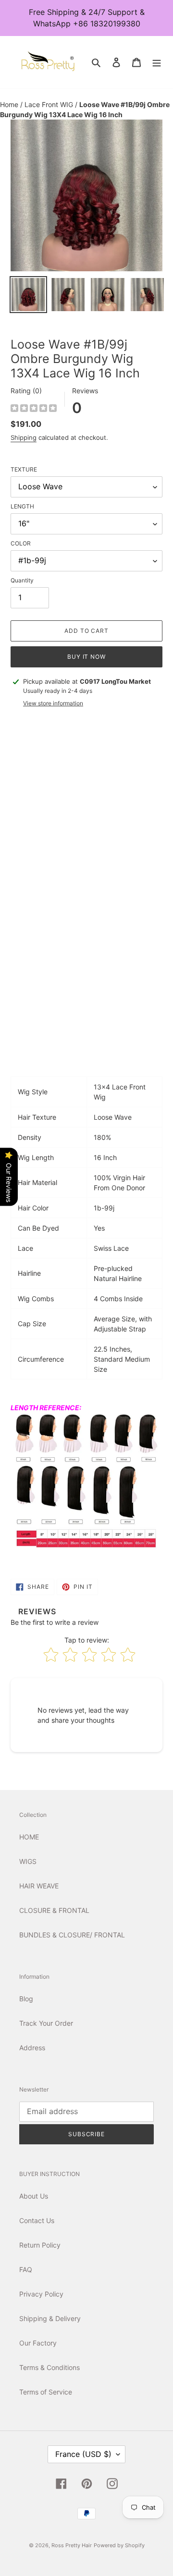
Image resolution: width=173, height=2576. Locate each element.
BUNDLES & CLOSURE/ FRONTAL (72, 1935)
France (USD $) (83, 2454)
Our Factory (38, 2343)
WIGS (28, 1861)
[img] (34, 409)
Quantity (22, 580)
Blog (26, 1999)
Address (32, 2048)
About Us (34, 2196)
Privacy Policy (41, 2294)
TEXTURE (24, 469)
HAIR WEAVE (39, 1886)
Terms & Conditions (49, 2367)
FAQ (26, 2269)
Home (10, 104)
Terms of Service (46, 2392)
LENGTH (22, 506)
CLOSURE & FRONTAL (54, 1910)
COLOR (21, 543)
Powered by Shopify (119, 2545)
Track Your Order (46, 2023)
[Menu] (157, 62)
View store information (53, 703)
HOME (29, 1837)
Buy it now (87, 657)
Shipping (24, 437)
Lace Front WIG (50, 104)
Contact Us (37, 2220)
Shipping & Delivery (50, 2318)
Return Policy (40, 2245)
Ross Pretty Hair (72, 2545)
